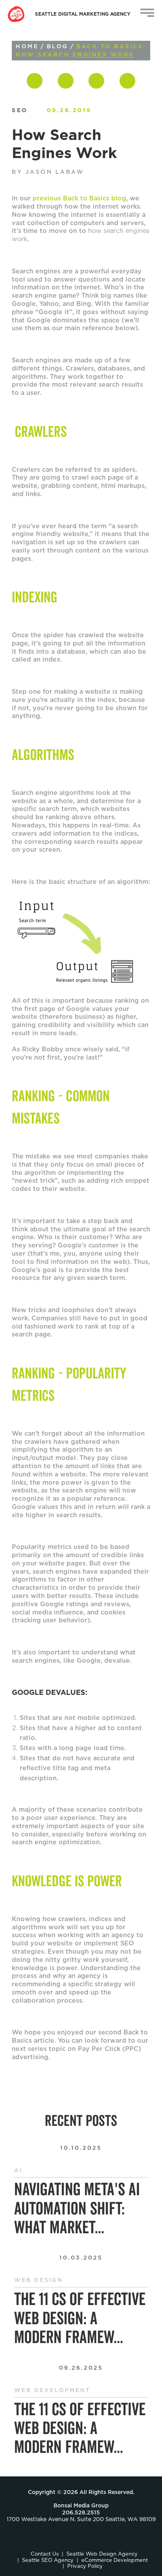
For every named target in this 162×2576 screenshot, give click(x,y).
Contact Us (45, 2554)
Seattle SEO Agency (48, 2561)
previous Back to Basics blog (79, 198)
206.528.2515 (81, 2513)
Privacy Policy (85, 2566)
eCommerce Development (115, 2561)
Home (27, 47)
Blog (58, 47)
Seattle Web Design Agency (102, 2554)
